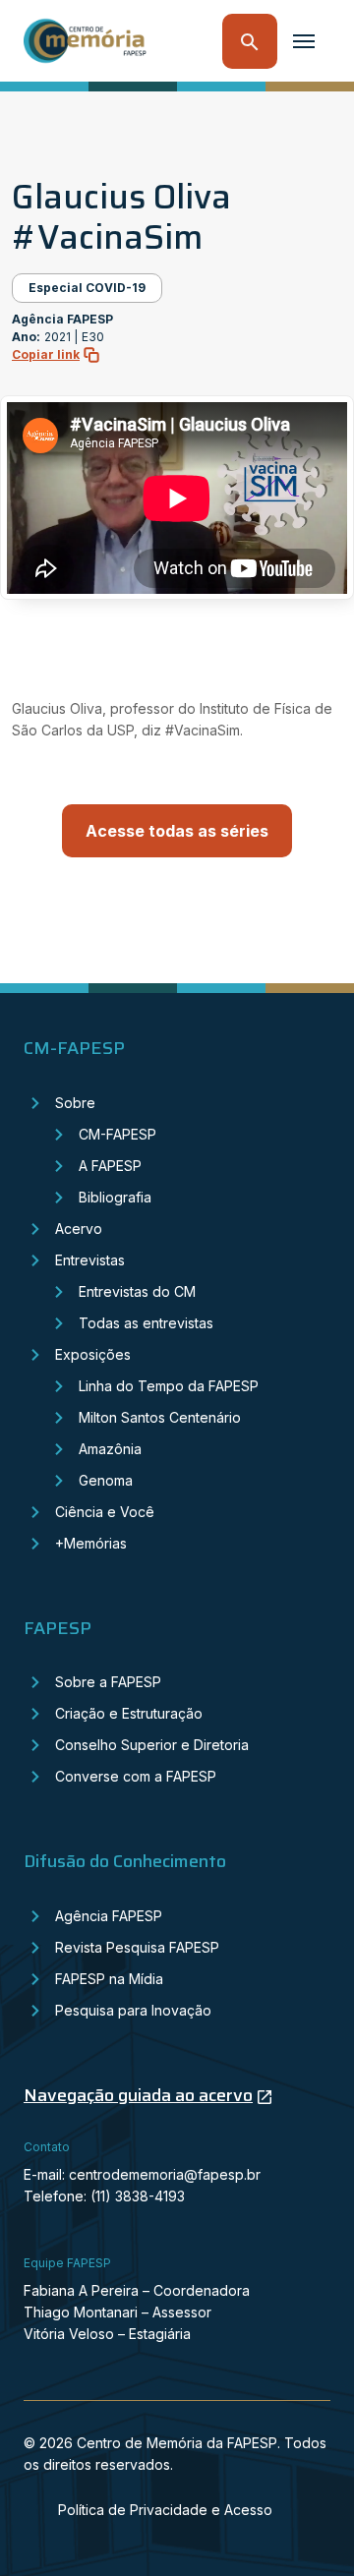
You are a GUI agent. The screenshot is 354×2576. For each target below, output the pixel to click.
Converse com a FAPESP (136, 1776)
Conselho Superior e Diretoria (152, 1745)
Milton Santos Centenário (160, 1417)
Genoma (106, 1480)
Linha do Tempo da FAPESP (169, 1386)
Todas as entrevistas (146, 1323)
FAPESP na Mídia (109, 1979)
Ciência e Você (105, 1512)
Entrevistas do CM (137, 1291)
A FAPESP (110, 1166)
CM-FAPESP (118, 1134)
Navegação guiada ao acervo (138, 2095)
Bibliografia (115, 1197)
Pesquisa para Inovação (133, 2010)
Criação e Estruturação (129, 1713)
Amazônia (110, 1449)
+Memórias (91, 1543)
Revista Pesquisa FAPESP (137, 1947)
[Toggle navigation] (304, 41)
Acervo (79, 1229)
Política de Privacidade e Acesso (165, 2510)
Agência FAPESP (109, 1916)
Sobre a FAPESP (108, 1682)
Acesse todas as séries (177, 831)
